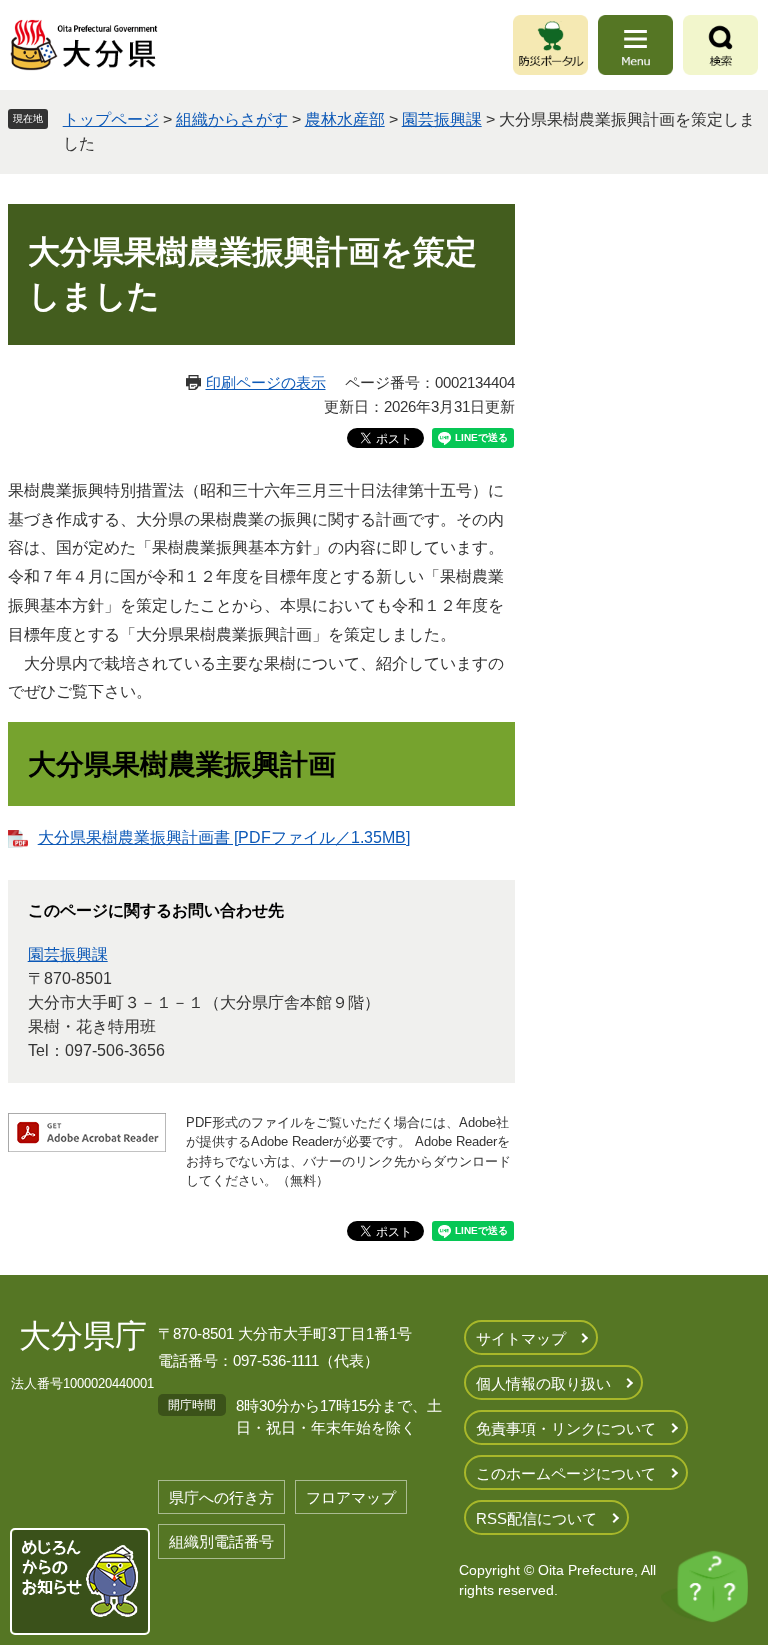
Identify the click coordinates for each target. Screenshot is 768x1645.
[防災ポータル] (550, 45)
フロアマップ (351, 1497)
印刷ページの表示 (266, 382)
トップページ (111, 119)
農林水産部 (345, 119)
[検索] (720, 45)
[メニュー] (635, 45)
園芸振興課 (442, 119)
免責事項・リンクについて (566, 1428)
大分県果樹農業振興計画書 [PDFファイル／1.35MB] (224, 837)
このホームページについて (566, 1473)
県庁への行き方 (221, 1497)
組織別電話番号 (221, 1541)
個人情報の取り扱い (543, 1383)
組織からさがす (232, 119)
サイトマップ (521, 1338)
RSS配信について (536, 1518)
